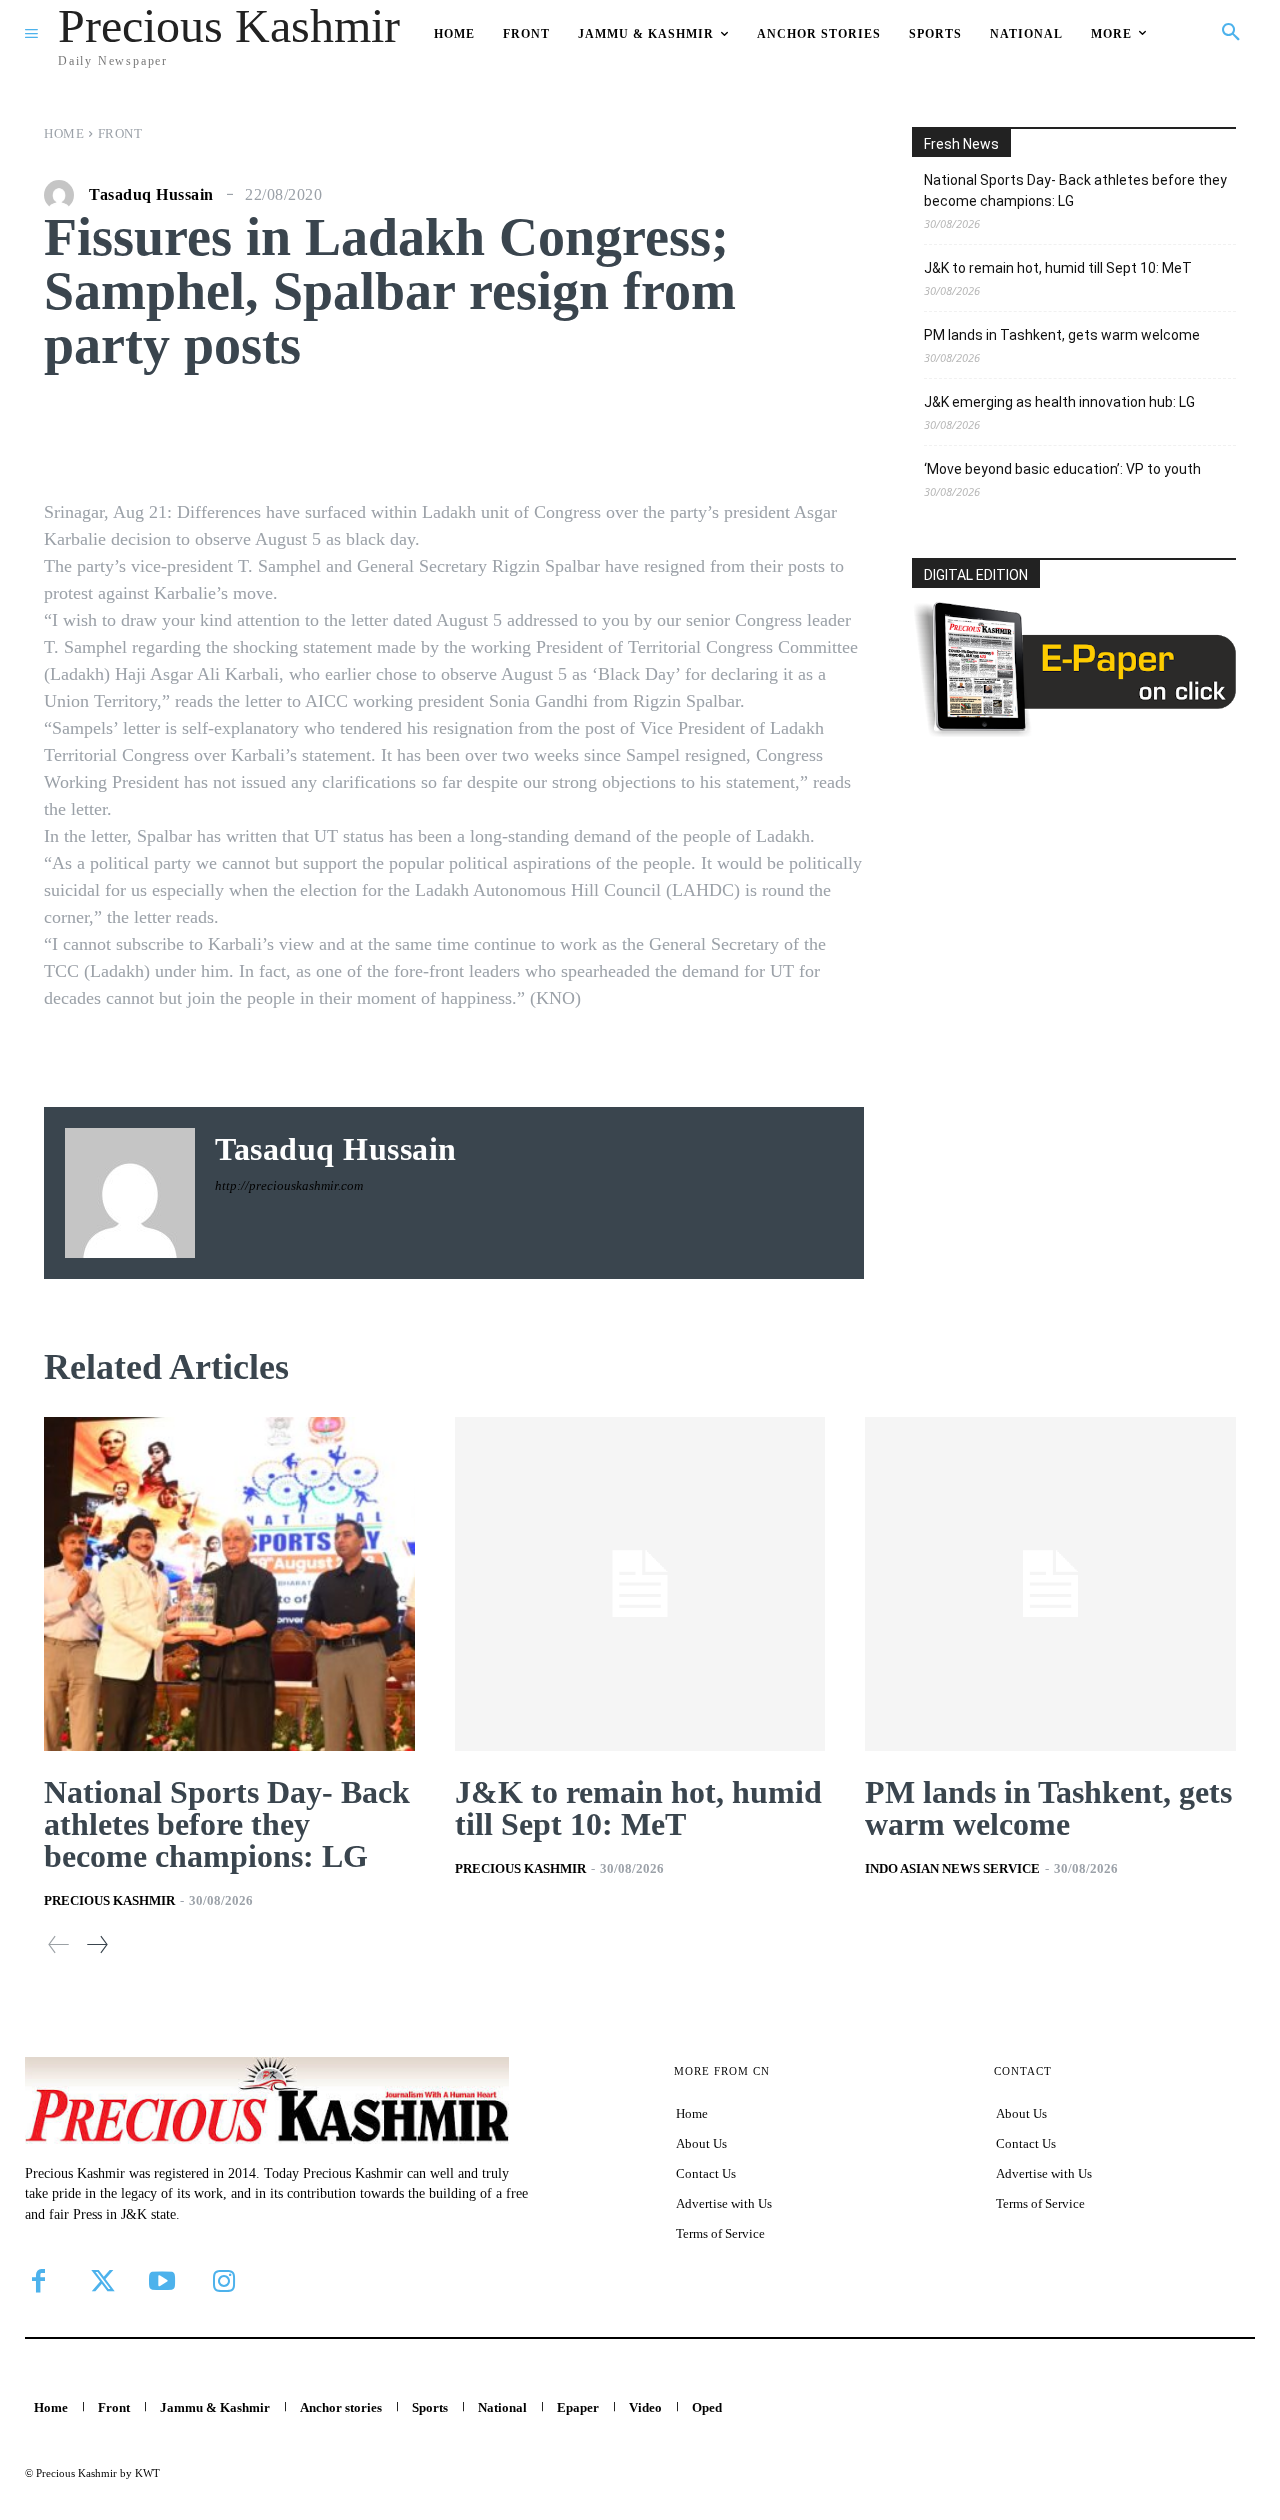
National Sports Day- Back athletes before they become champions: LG (1075, 190)
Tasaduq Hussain (151, 195)
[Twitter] (100, 2281)
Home (64, 133)
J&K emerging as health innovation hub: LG (1059, 402)
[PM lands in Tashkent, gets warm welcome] (1050, 1584)
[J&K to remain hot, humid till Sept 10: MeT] (640, 1584)
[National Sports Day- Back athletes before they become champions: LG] (229, 1584)
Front (120, 133)
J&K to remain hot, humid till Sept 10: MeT (1058, 268)
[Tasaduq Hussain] (64, 195)
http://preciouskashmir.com (289, 1185)
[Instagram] (224, 2281)
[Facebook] (38, 2281)
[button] (1231, 33)
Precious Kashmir (109, 1900)
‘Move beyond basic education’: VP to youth (1062, 469)
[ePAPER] (1074, 731)
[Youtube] (162, 2281)
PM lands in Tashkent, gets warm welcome (1062, 335)
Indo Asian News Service (952, 1868)
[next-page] (96, 1944)
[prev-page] (59, 1944)
